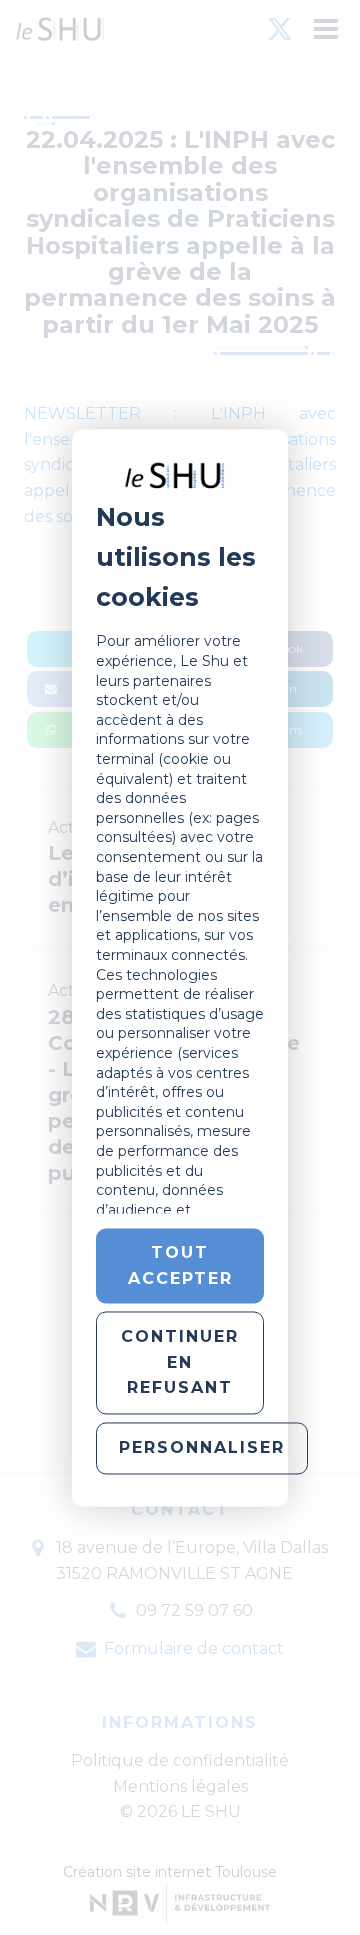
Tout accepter (180, 1265)
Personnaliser (202, 1447)
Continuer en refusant (180, 1363)
